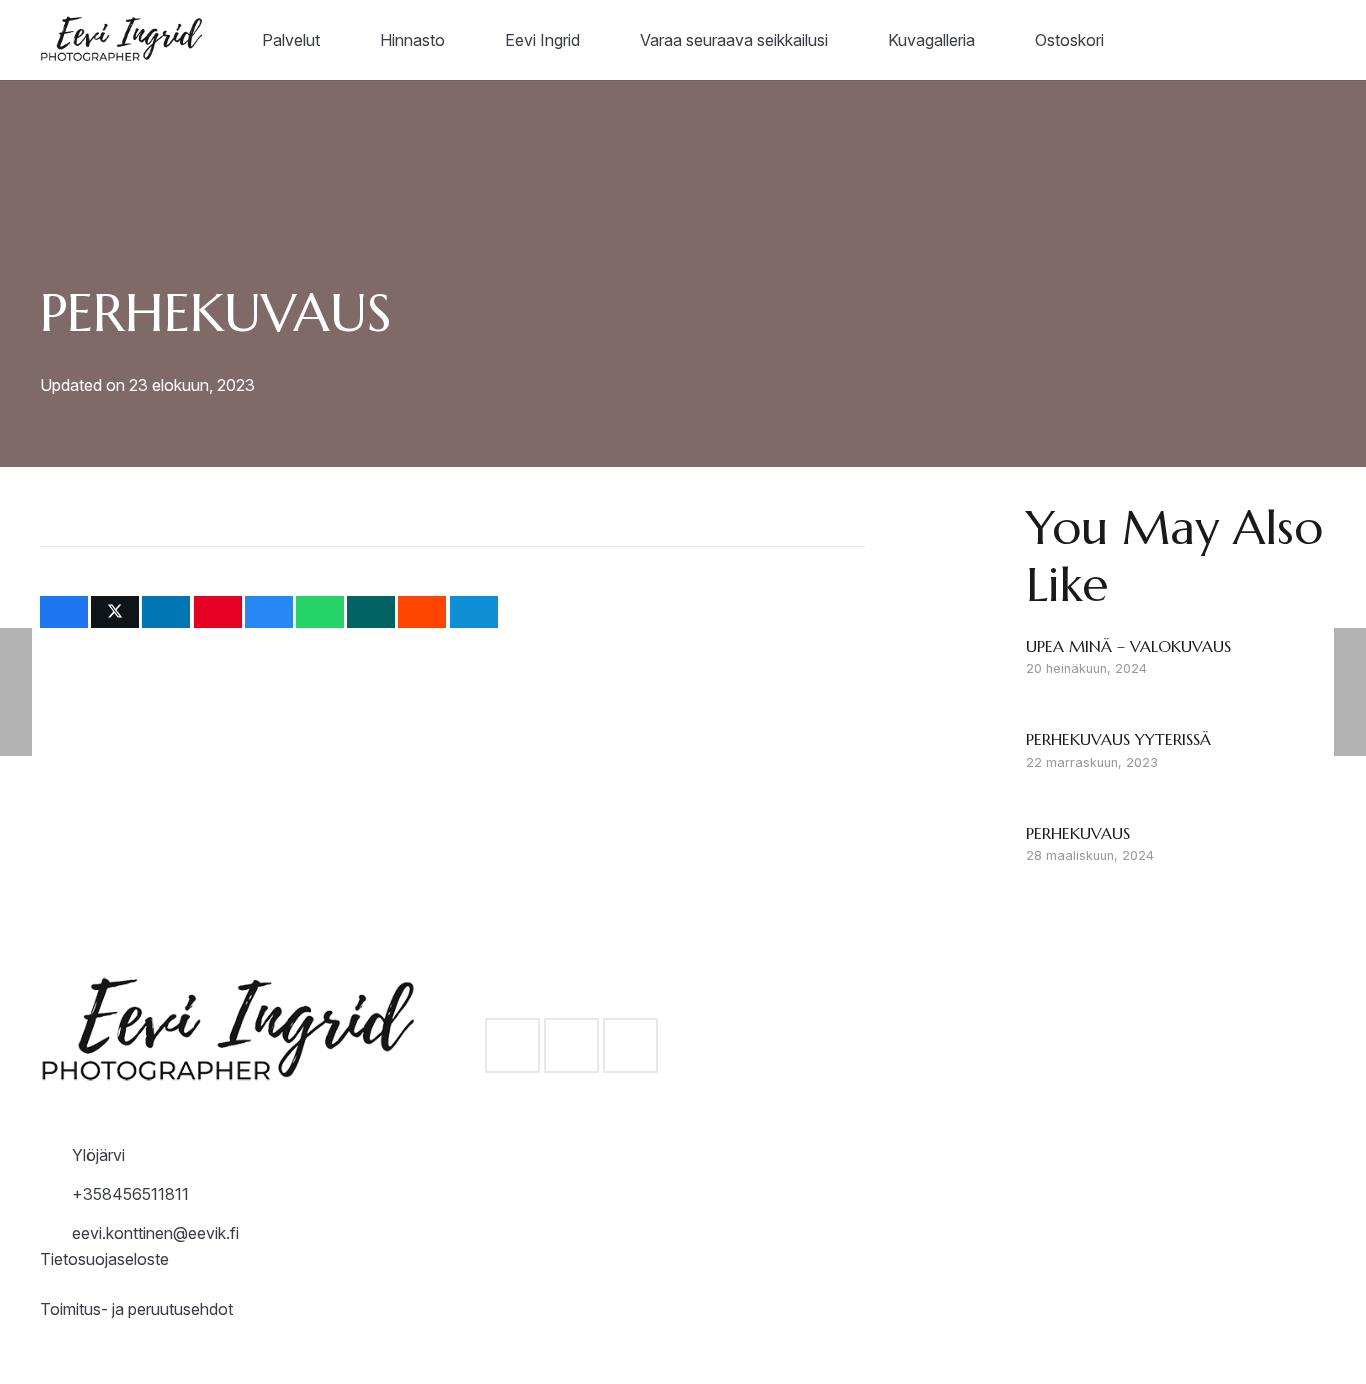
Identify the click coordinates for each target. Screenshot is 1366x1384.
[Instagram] (571, 1045)
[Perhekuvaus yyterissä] (1176, 752)
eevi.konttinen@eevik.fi (155, 1233)
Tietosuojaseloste (104, 1259)
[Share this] (64, 612)
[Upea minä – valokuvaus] (1176, 659)
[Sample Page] (126, 40)
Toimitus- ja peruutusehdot (136, 1309)
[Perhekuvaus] (1176, 846)
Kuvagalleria (972, 1169)
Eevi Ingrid (966, 1074)
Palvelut (958, 980)
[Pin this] (218, 612)
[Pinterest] (630, 1045)
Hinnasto (961, 1027)
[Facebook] (512, 1045)
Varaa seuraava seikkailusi (1023, 1122)
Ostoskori (963, 1216)
